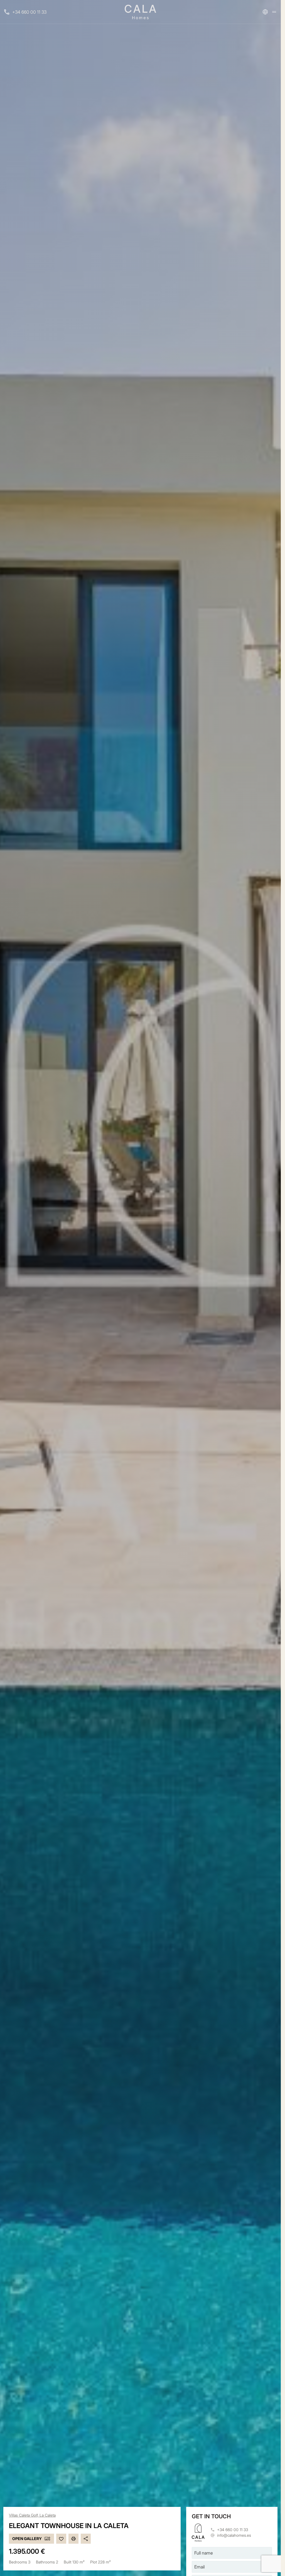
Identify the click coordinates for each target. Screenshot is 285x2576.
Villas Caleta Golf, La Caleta (32, 2515)
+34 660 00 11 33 (29, 12)
